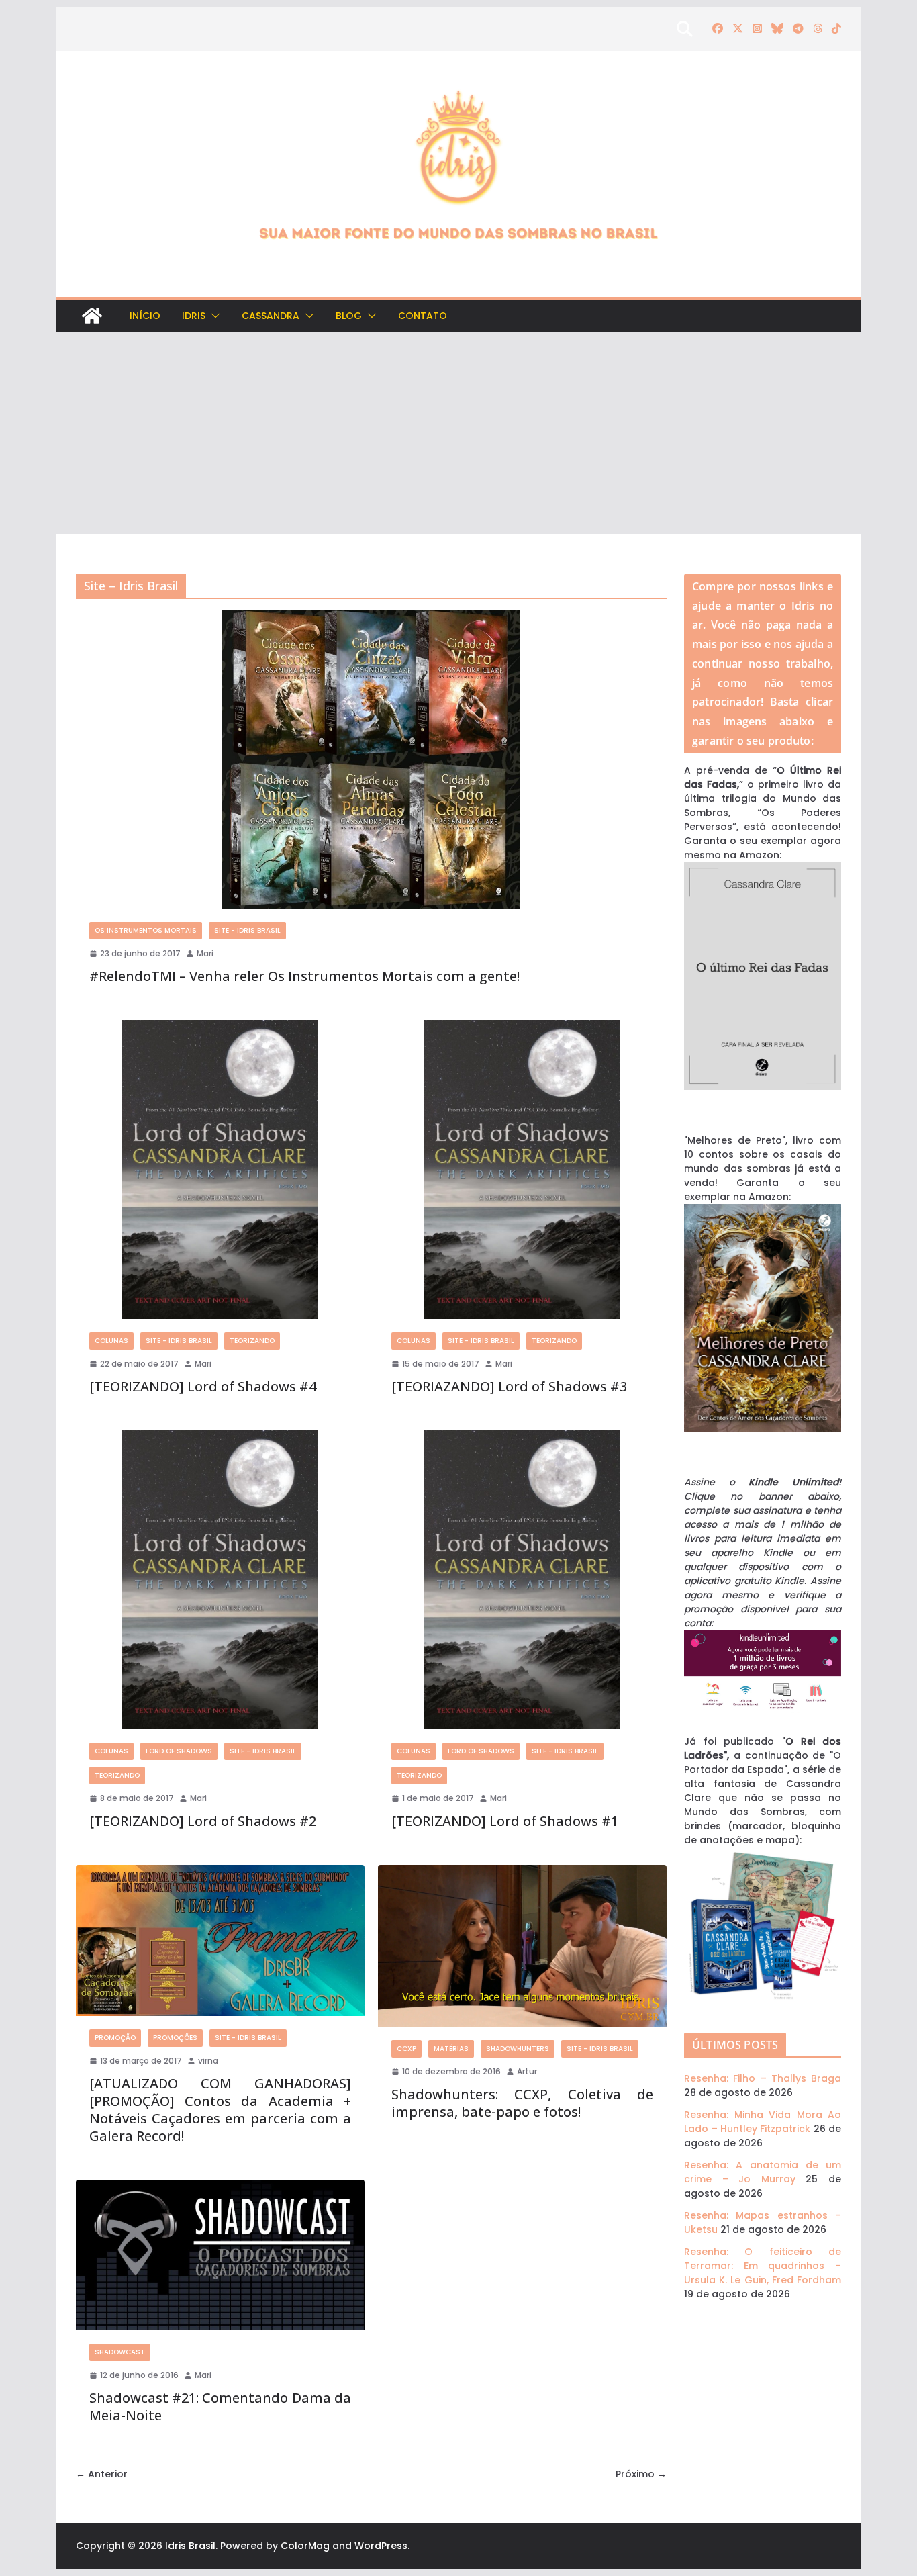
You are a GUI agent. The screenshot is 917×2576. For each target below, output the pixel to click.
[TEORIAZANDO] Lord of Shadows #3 (509, 1386)
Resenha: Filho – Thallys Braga (763, 2078)
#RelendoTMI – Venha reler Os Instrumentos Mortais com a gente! (304, 976)
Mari (205, 953)
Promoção (115, 2038)
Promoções (175, 2038)
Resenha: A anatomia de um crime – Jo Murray (763, 2172)
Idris (194, 316)
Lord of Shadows (179, 1751)
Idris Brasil (190, 2546)
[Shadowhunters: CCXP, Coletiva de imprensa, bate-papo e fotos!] (522, 1946)
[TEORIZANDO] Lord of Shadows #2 (203, 1821)
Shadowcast (120, 2352)
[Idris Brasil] (92, 316)
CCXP (406, 2049)
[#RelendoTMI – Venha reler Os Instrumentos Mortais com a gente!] (371, 759)
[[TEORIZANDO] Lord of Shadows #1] (522, 1580)
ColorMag (305, 2546)
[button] (213, 316)
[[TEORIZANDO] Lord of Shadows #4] (220, 1169)
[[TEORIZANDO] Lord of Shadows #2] (220, 1580)
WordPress (381, 2546)
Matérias (451, 2049)
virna (208, 2061)
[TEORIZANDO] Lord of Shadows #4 (203, 1386)
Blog (349, 316)
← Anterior (102, 2474)
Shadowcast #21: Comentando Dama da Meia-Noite (220, 2406)
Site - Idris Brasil (247, 930)
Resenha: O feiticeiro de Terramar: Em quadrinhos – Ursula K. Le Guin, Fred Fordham (763, 2266)
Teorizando (252, 1341)
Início (145, 316)
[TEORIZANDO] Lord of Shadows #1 (505, 1821)
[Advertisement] (458, 433)
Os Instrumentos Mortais (146, 930)
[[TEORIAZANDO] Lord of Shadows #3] (522, 1169)
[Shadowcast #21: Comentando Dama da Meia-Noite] (220, 2255)
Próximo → (641, 2474)
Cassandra (271, 316)
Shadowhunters (518, 2049)
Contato (423, 316)
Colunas (111, 1341)
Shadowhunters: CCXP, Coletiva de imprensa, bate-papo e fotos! (522, 2103)
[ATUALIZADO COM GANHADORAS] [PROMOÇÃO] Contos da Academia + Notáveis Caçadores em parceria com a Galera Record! (220, 2110)
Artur (527, 2071)
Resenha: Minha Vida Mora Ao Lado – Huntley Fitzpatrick (763, 2122)
